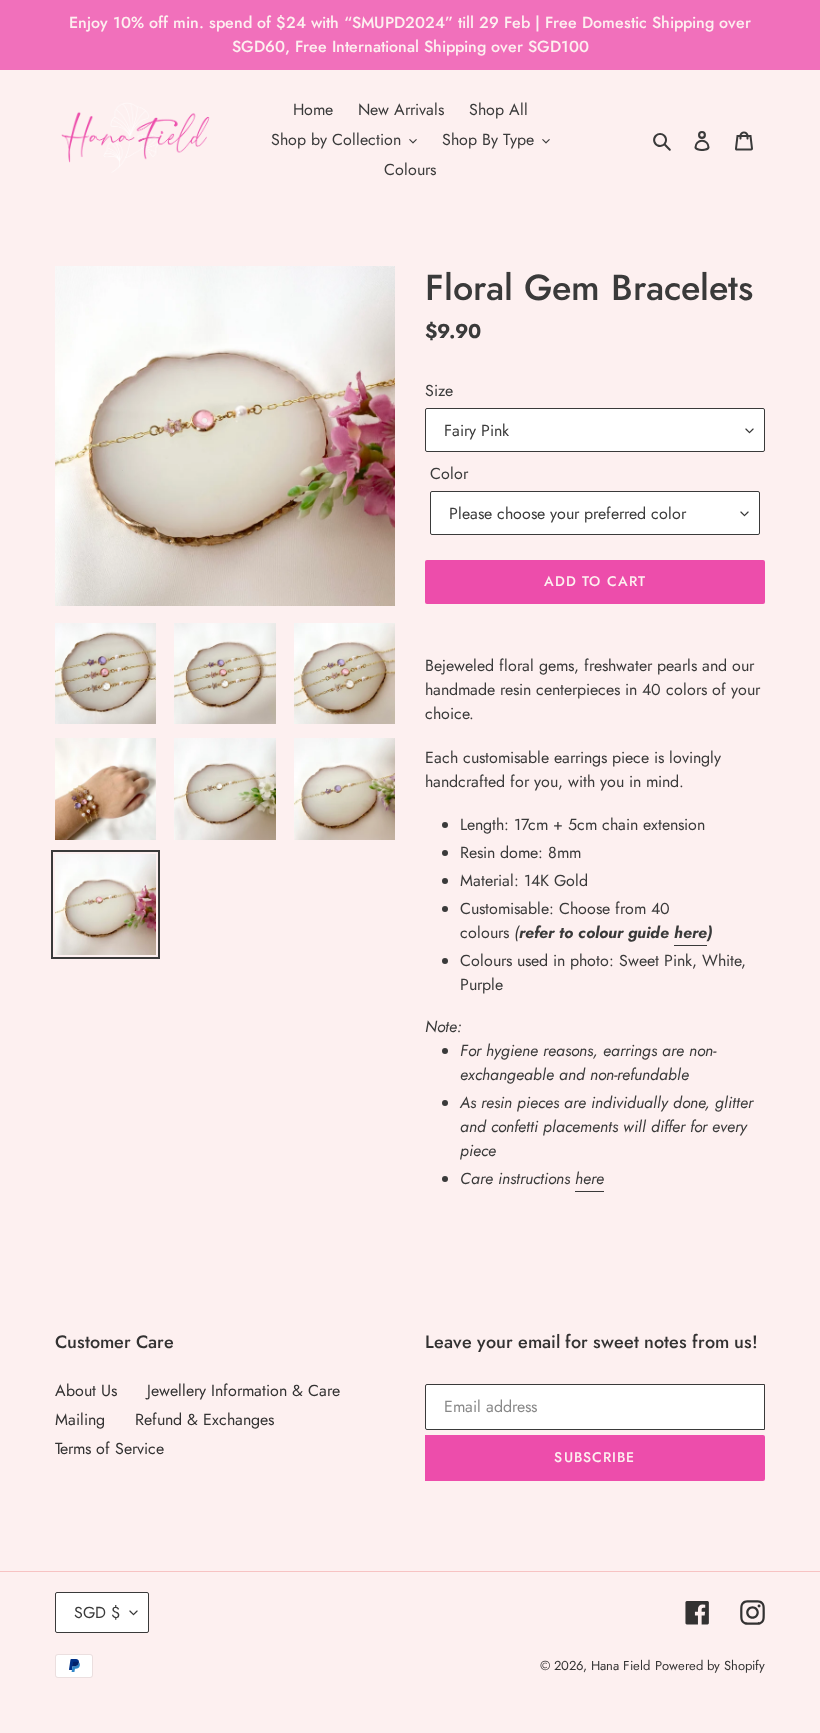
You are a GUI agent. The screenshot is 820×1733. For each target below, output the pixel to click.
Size (439, 390)
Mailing (80, 1419)
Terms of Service (109, 1448)
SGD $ (97, 1612)
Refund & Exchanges (204, 1419)
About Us (86, 1390)
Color (449, 473)
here (690, 932)
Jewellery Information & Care (243, 1390)
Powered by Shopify (710, 1665)
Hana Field (620, 1665)
